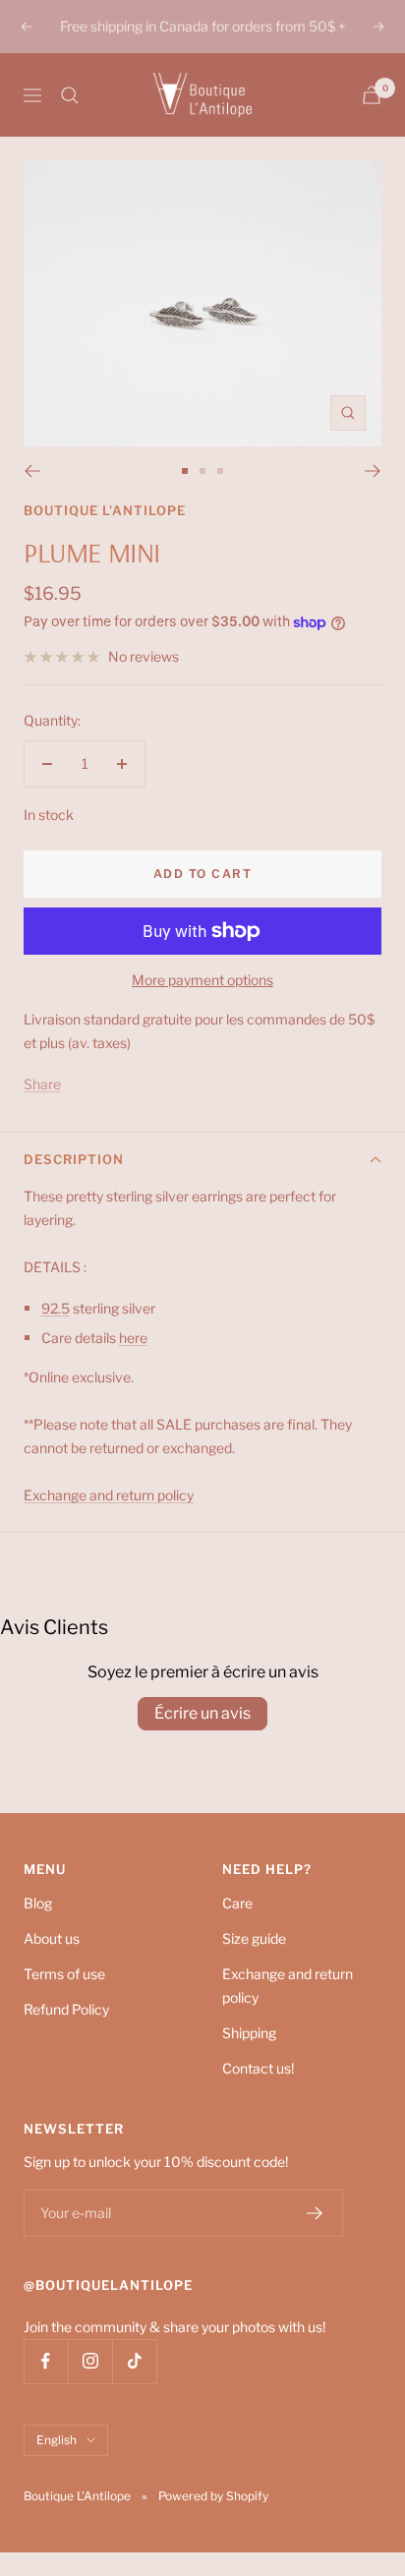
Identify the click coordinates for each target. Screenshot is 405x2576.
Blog (38, 1903)
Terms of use (64, 1974)
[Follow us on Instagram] (90, 2361)
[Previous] (32, 471)
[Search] (70, 95)
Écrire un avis (202, 1713)
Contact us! (258, 2068)
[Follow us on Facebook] (46, 2361)
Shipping (249, 2033)
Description (74, 1159)
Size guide (254, 1938)
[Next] (373, 471)
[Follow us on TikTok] (134, 2361)
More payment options (202, 980)
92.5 (56, 1308)
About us (52, 1938)
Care (237, 1903)
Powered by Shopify (213, 2496)
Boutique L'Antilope (105, 510)
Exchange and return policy (288, 1986)
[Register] (315, 2213)
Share (42, 1084)
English (57, 2440)
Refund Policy (66, 2009)
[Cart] (372, 95)
